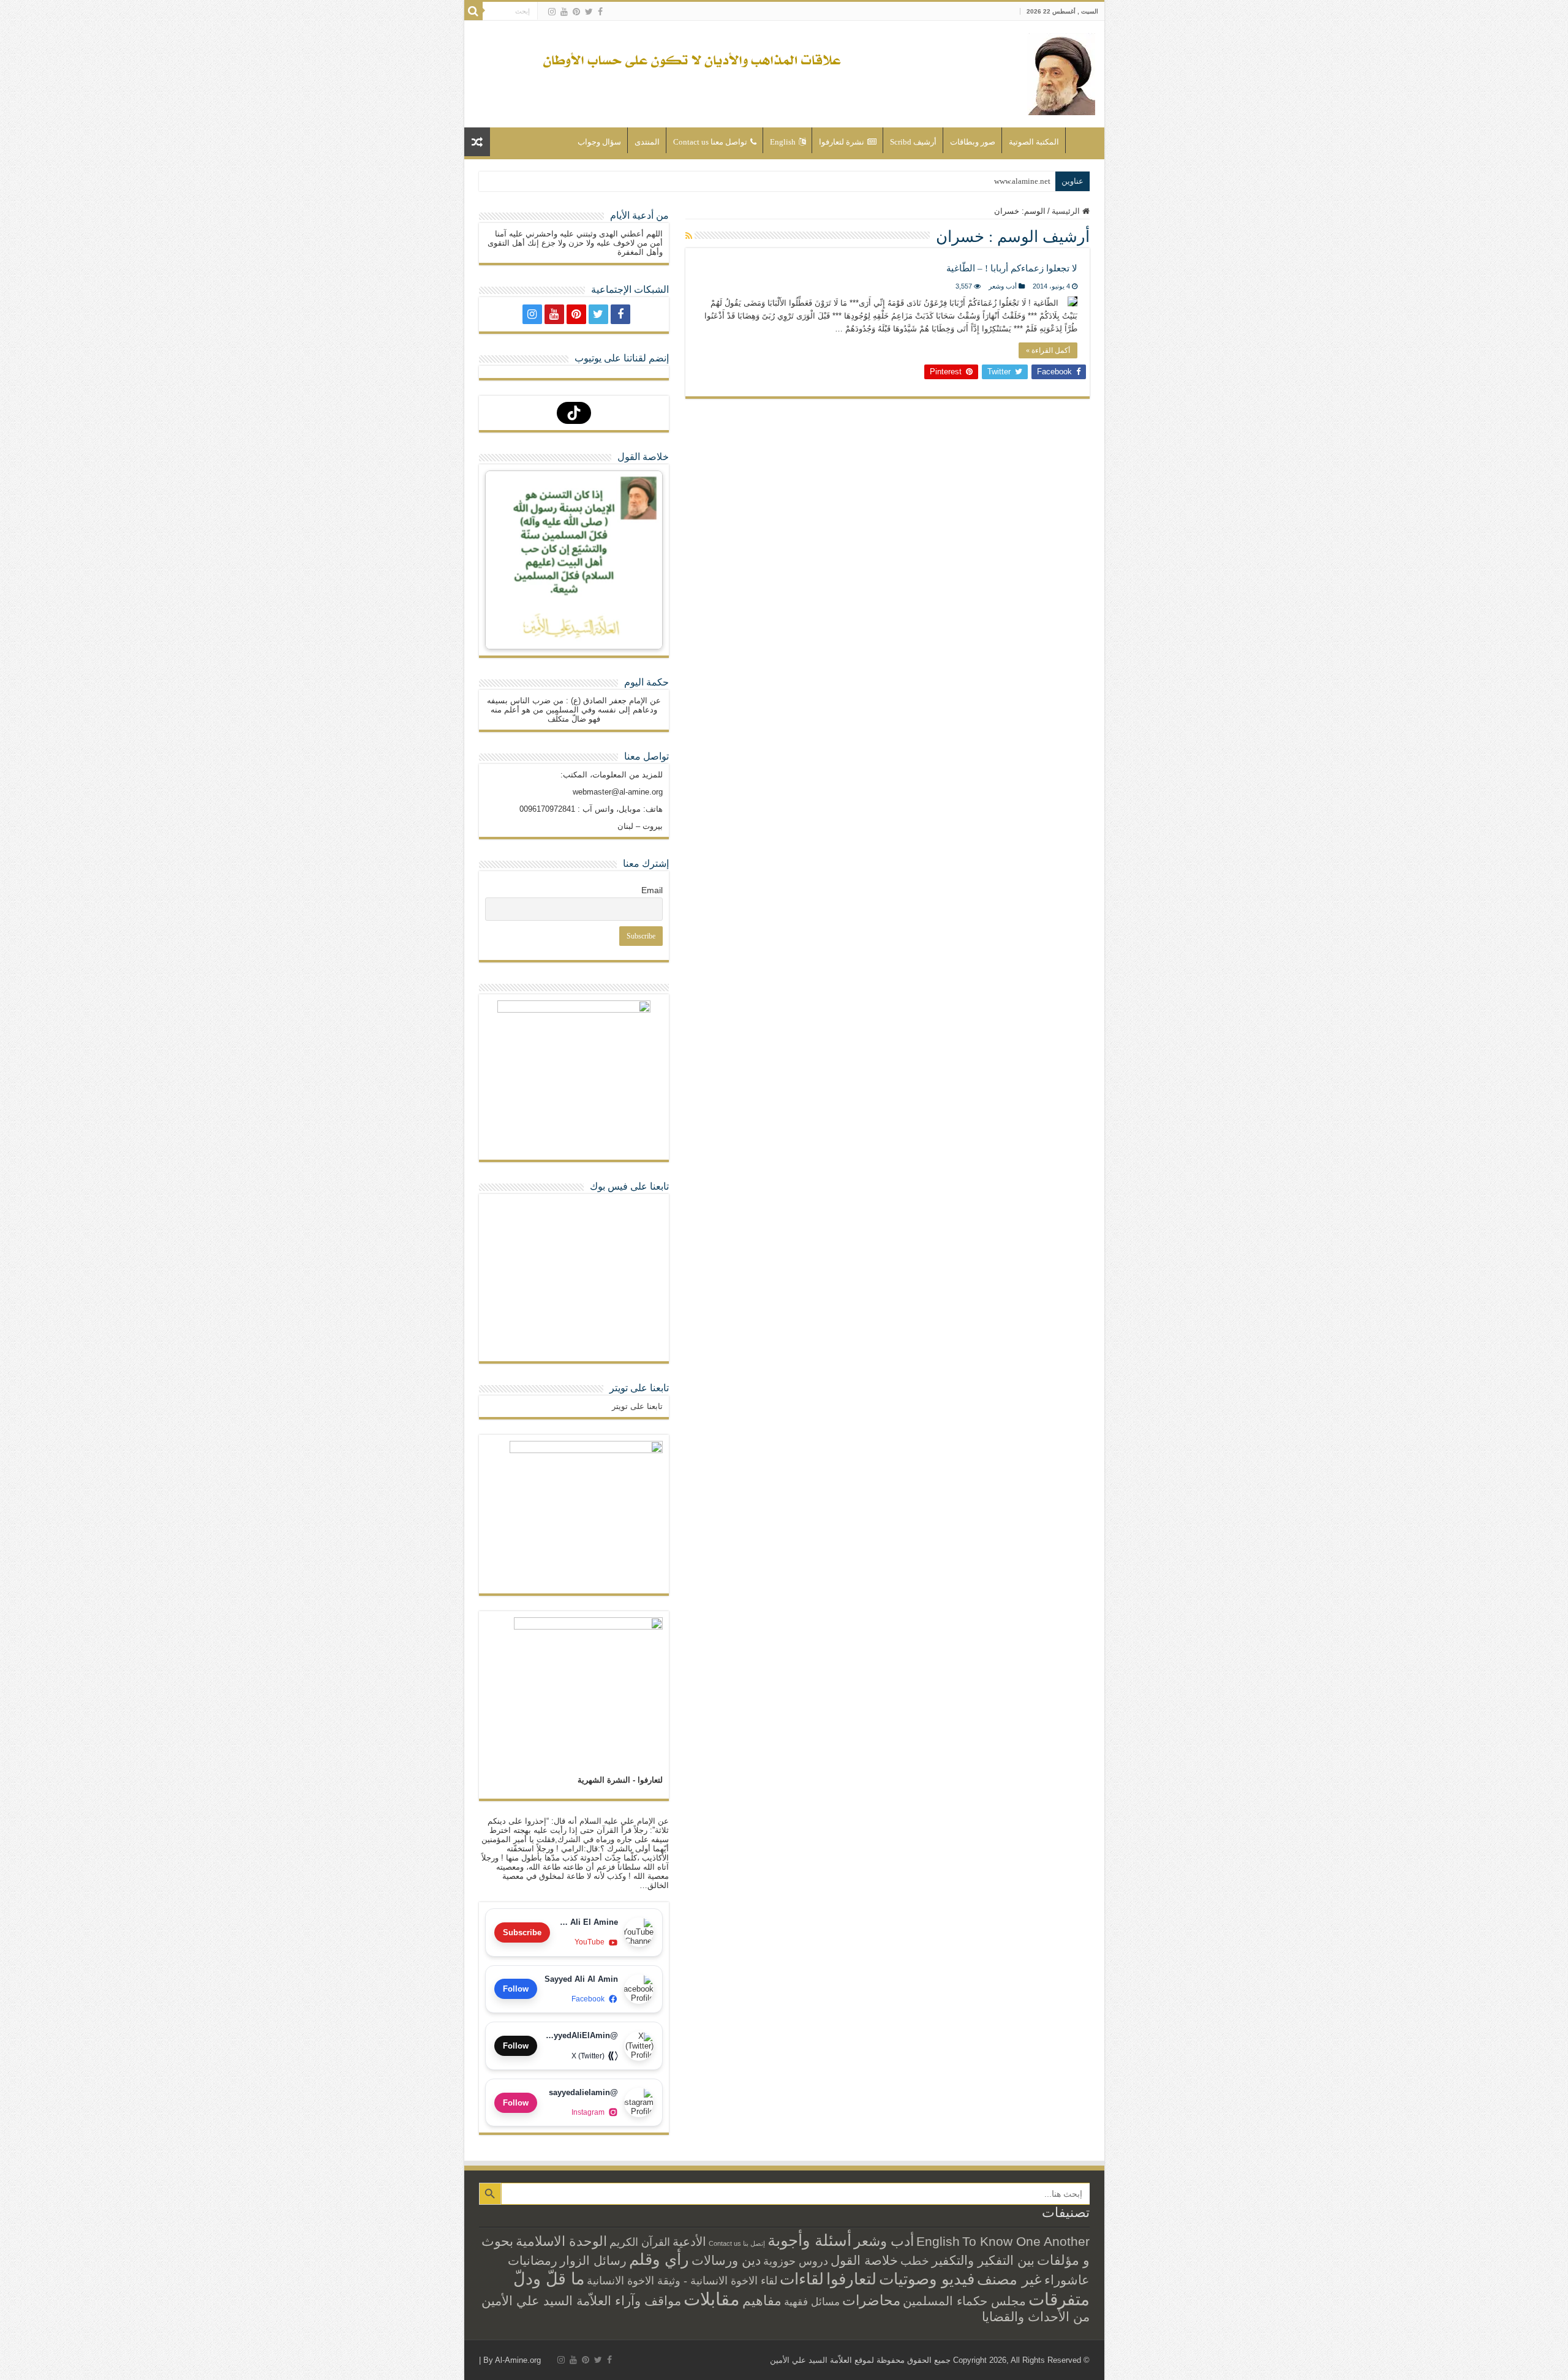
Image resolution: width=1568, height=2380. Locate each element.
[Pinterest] (576, 12)
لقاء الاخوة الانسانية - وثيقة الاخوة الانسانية (682, 2280)
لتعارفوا (851, 2279)
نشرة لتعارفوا (842, 142)
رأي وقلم (659, 2259)
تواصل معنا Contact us (710, 142)
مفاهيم (762, 2301)
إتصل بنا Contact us (737, 2243)
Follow (516, 1989)
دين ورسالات (726, 2260)
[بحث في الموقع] (473, 11)
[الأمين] (1061, 72)
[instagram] (552, 12)
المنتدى (647, 142)
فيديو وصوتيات (927, 2279)
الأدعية (689, 2242)
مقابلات (712, 2299)
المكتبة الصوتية (1034, 142)
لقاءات (802, 2279)
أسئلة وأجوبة (809, 2240)
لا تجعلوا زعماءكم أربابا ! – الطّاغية (1012, 268)
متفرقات (1059, 2299)
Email (652, 890)
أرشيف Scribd (913, 142)
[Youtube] (564, 12)
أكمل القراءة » (1048, 350)
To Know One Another (1026, 2241)
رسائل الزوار (593, 2261)
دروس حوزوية (796, 2261)
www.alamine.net (1022, 181)
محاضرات (871, 2301)
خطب (915, 2261)
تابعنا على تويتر (639, 1388)
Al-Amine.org (518, 2360)
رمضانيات (533, 2261)
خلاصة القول (864, 2260)
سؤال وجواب (599, 142)
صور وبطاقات (973, 142)
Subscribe (522, 1932)
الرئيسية (1082, 140)
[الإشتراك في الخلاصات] (689, 236)
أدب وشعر (1003, 286)
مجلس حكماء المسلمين (964, 2301)
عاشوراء (1067, 2280)
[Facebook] (600, 12)
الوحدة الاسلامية (561, 2241)
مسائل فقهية (812, 2302)
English (783, 142)
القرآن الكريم (640, 2242)
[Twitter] (589, 12)
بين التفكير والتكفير (983, 2260)
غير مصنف (1009, 2280)
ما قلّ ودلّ (549, 2279)
